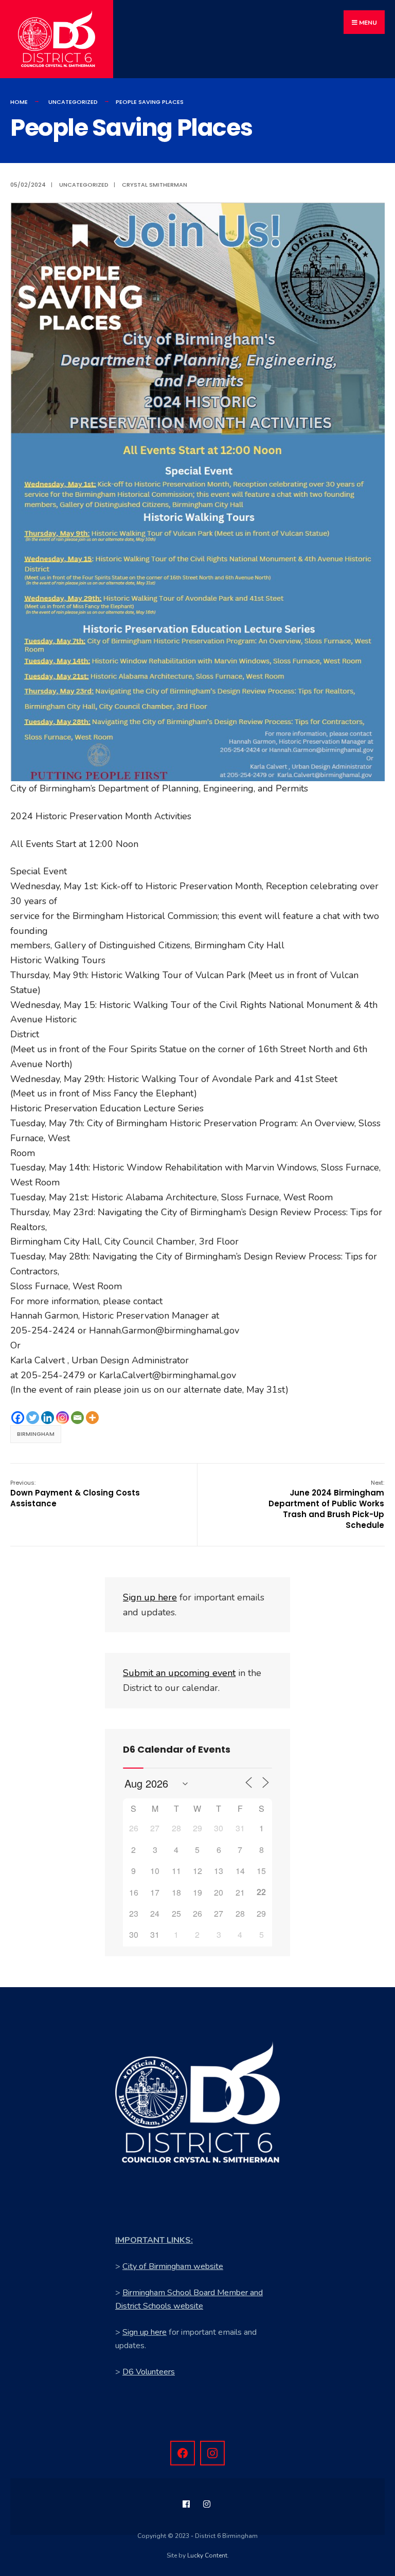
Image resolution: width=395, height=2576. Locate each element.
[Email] (77, 1418)
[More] (92, 1418)
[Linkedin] (48, 1418)
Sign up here (145, 2332)
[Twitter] (33, 1418)
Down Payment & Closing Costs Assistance (75, 1494)
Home (19, 102)
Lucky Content (207, 2555)
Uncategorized (73, 102)
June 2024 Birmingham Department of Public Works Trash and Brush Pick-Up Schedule (326, 1505)
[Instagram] (62, 1418)
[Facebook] (18, 1418)
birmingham (36, 1434)
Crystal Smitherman (155, 185)
